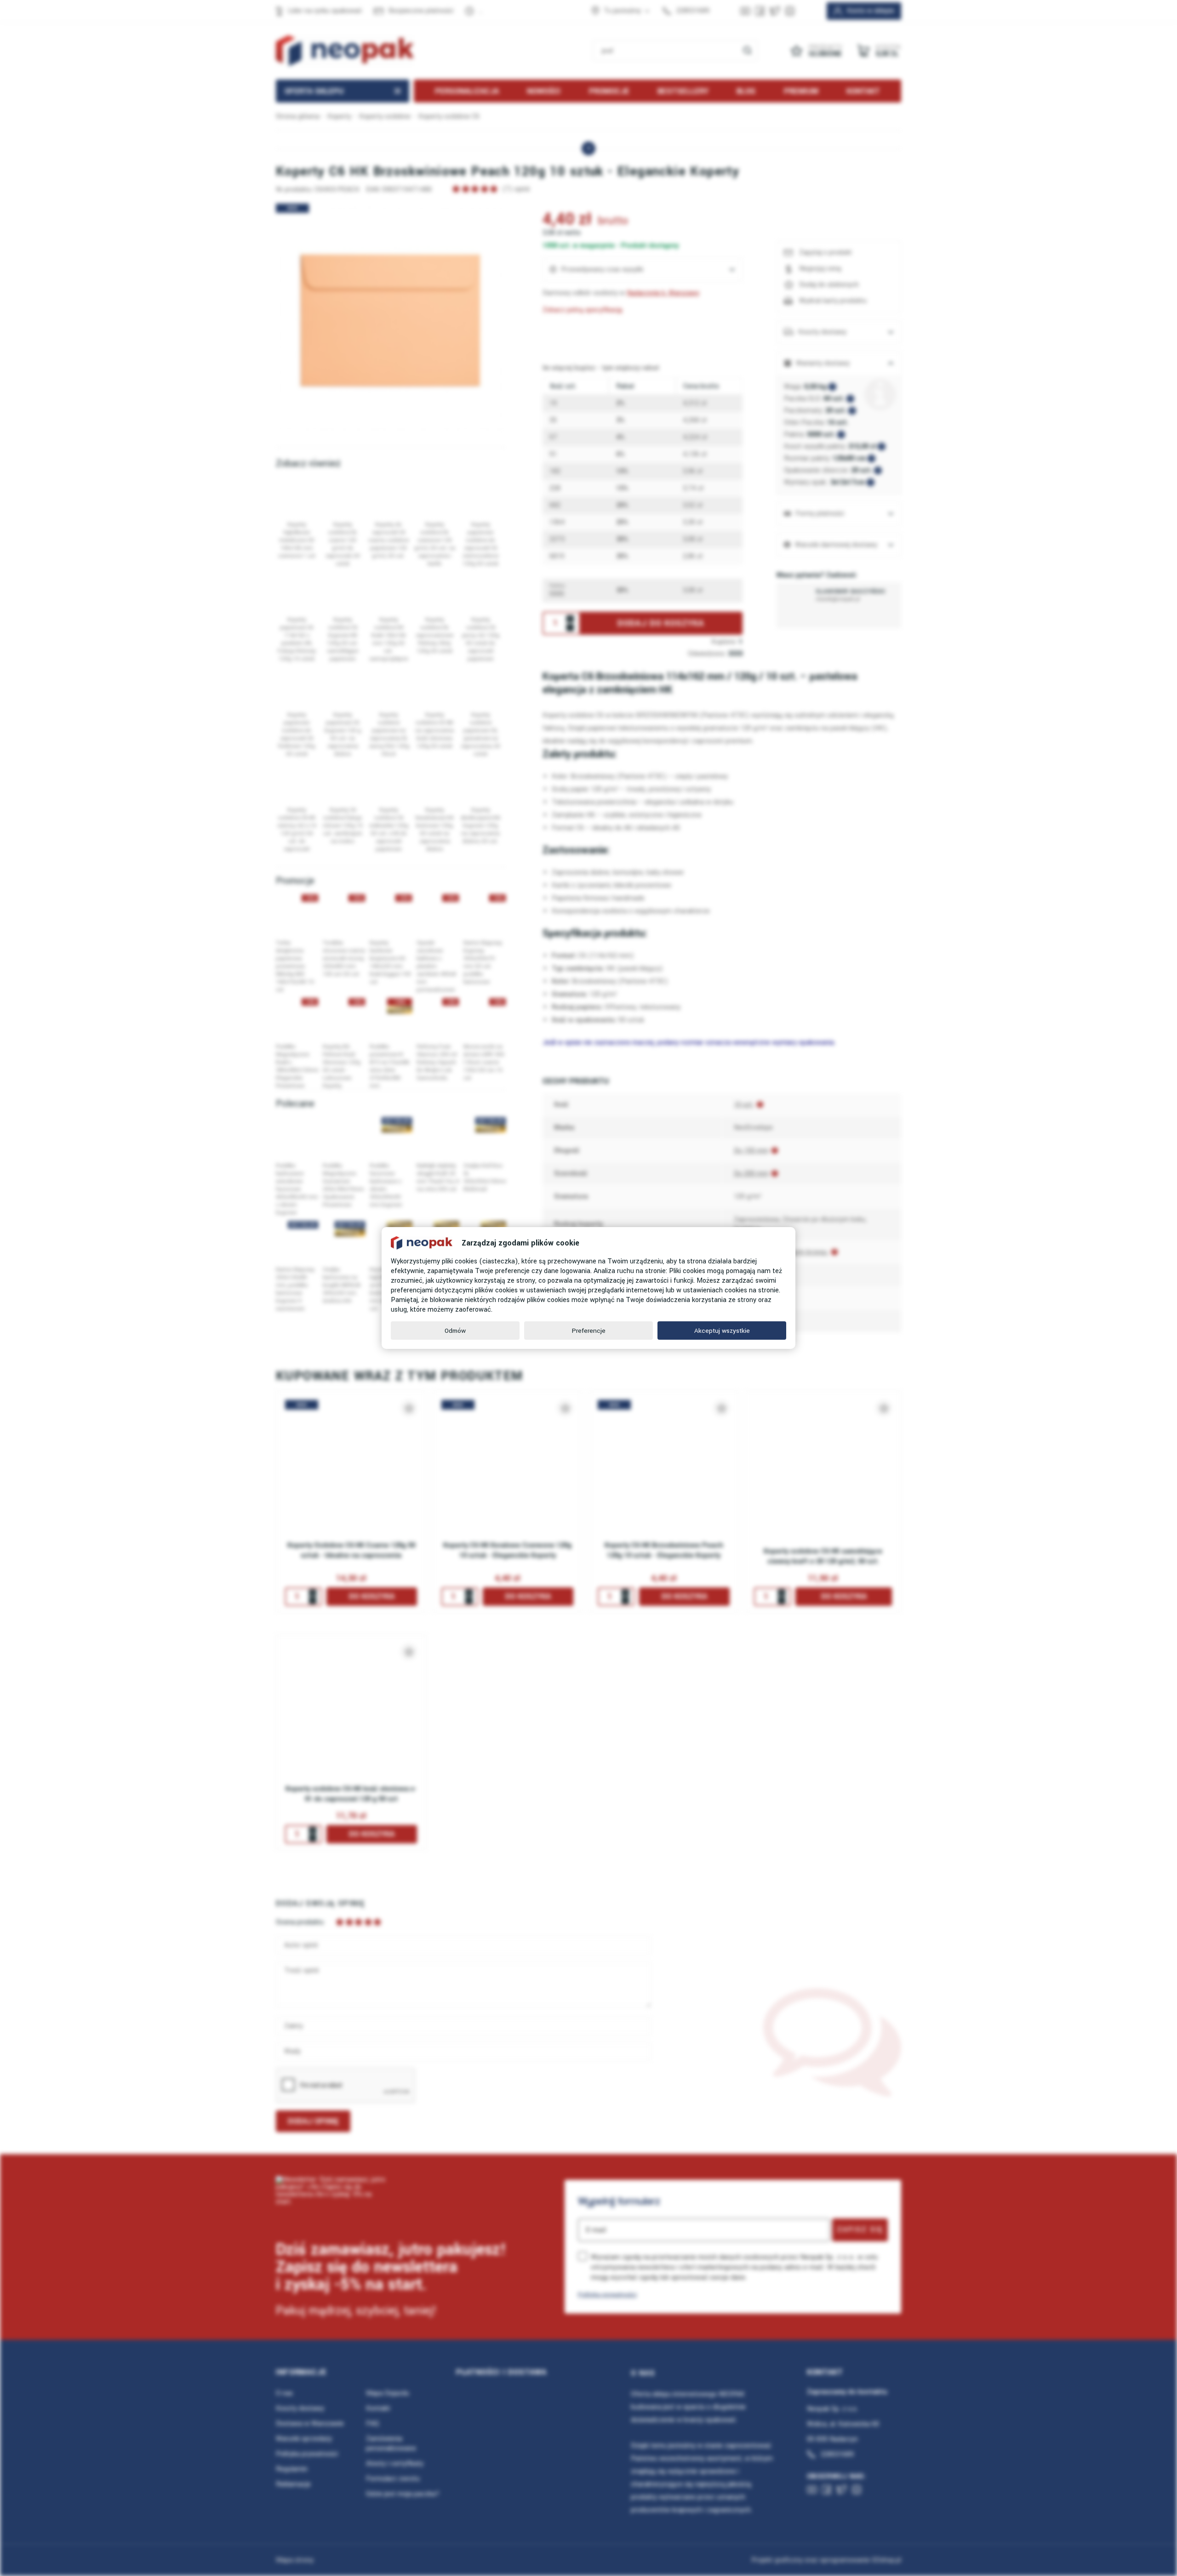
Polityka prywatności (607, 2295)
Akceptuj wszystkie (722, 1331)
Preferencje (589, 1331)
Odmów (455, 1331)
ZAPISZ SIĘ (860, 2229)
